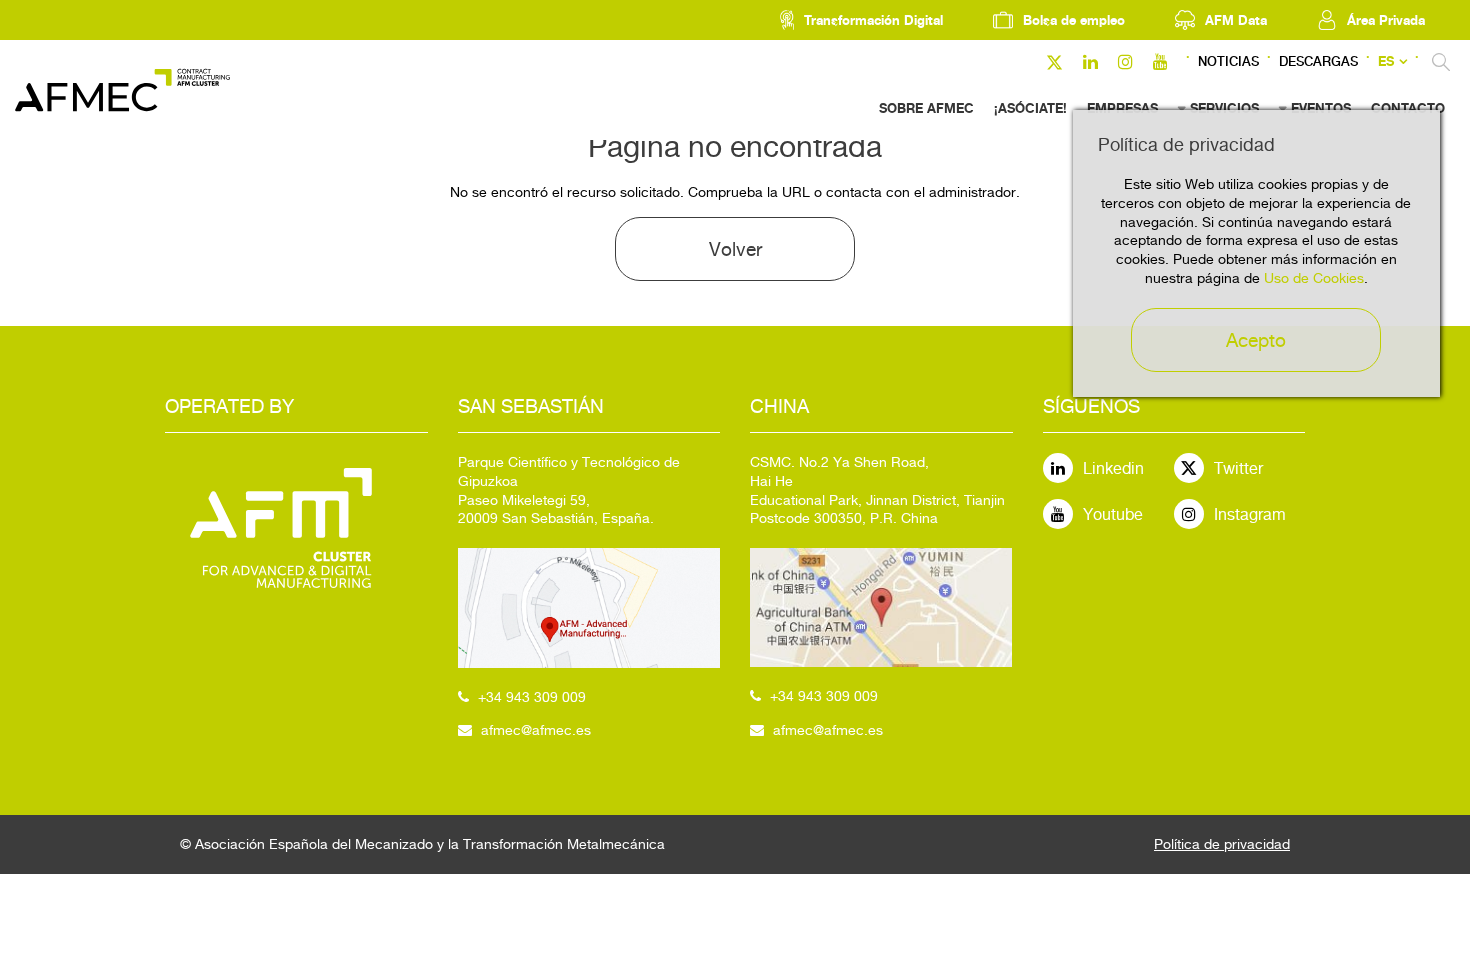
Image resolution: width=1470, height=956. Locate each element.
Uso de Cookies (1314, 278)
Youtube (1113, 514)
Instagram (1250, 514)
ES (1386, 61)
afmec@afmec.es (536, 730)
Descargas (1318, 61)
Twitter (1238, 468)
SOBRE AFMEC (926, 108)
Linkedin (1113, 468)
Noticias (1228, 61)
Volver (735, 249)
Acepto (1256, 340)
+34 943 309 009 (532, 697)
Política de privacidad (1222, 844)
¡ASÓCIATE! (1030, 108)
